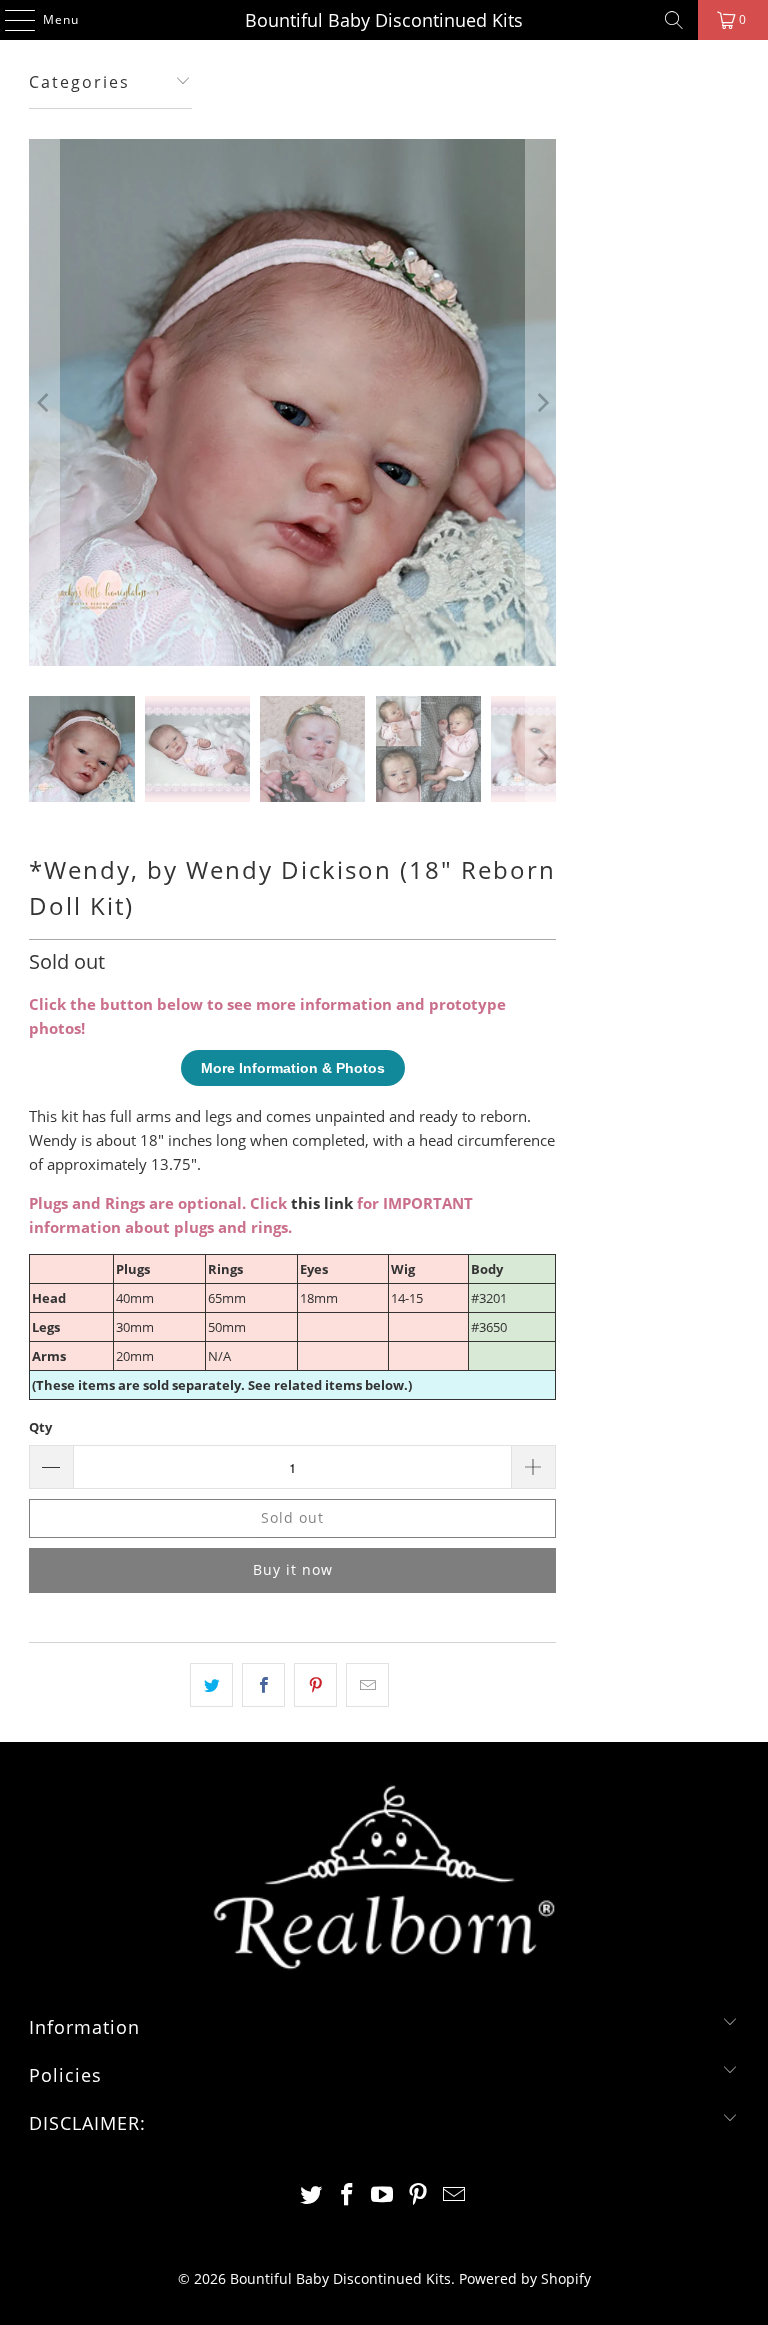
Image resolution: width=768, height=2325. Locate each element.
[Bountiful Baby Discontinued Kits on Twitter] (312, 2195)
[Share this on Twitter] (211, 1685)
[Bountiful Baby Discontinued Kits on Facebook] (347, 2195)
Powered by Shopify (525, 2278)
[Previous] (44, 402)
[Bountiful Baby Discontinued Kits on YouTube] (383, 2195)
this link (322, 1203)
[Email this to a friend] (367, 1685)
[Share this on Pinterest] (315, 1685)
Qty (40, 1427)
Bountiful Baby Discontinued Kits (384, 20)
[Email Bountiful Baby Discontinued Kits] (455, 2195)
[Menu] (10, 20)
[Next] (541, 402)
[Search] (674, 20)
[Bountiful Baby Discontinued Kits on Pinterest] (419, 2195)
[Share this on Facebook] (263, 1685)
